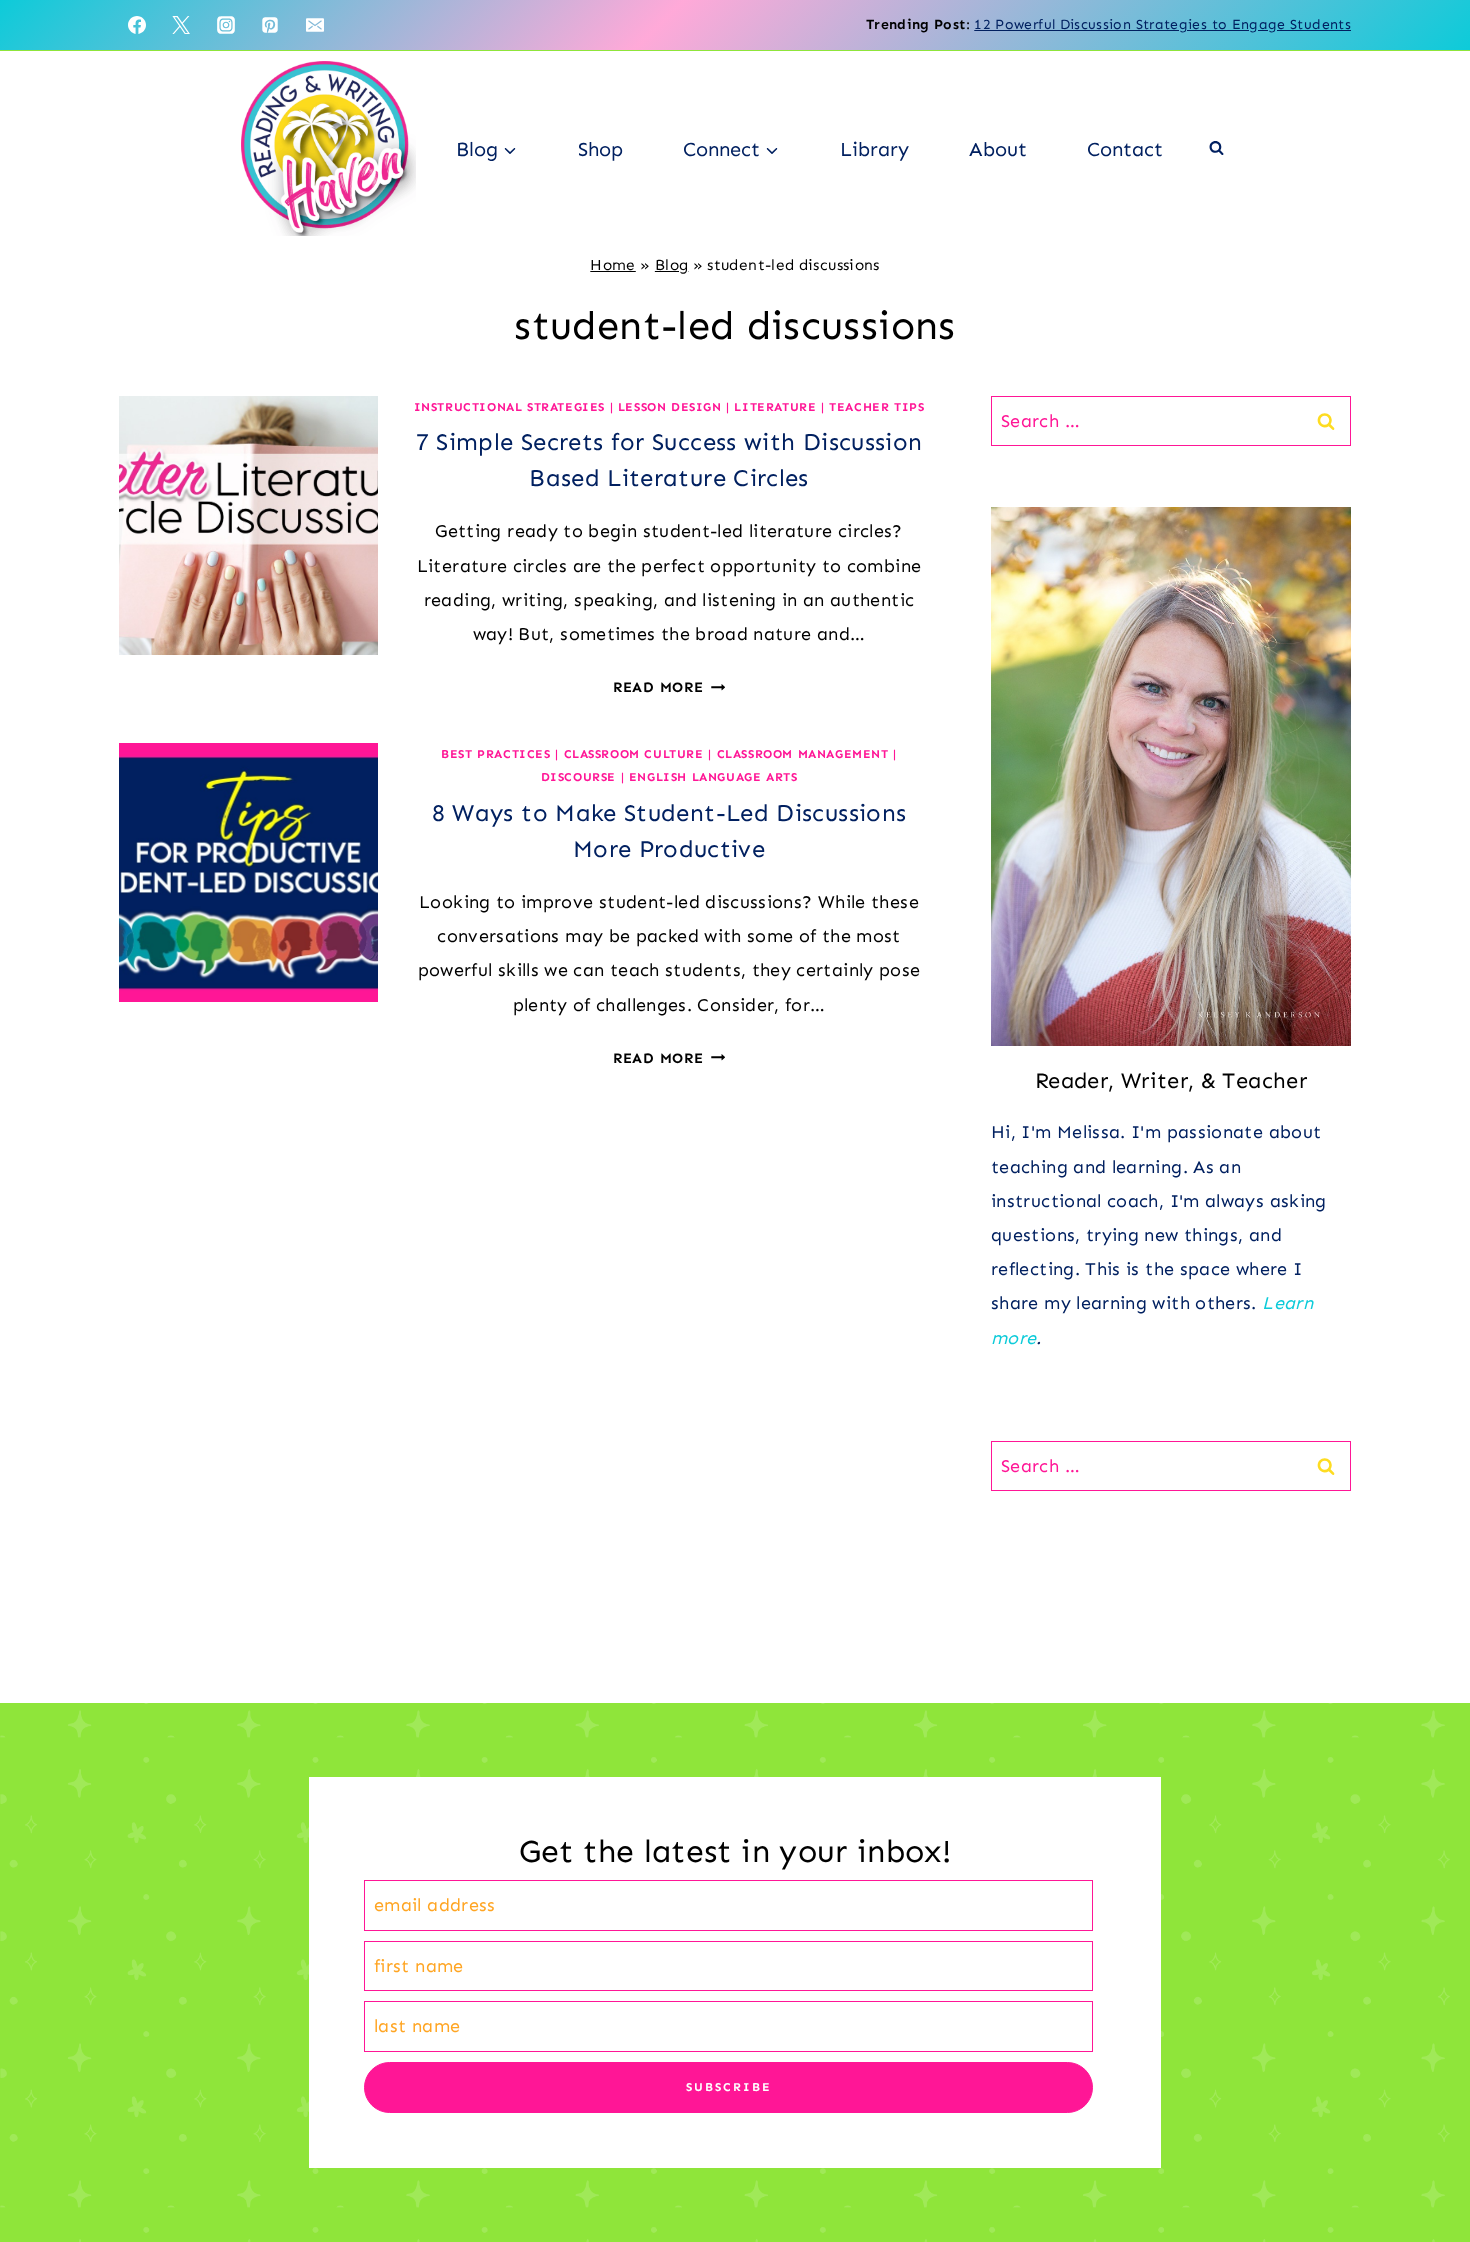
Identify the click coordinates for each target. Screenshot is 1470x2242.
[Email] (315, 25)
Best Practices (495, 754)
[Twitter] (181, 25)
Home (612, 265)
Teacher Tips (876, 407)
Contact (1125, 149)
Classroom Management (803, 754)
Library (874, 149)
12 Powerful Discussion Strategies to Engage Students (1162, 24)
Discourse (578, 777)
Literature (775, 407)
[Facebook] (137, 25)
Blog (671, 265)
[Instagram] (226, 25)
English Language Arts (713, 777)
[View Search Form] (1216, 148)
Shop (600, 149)
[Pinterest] (270, 25)
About (998, 149)
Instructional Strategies (509, 407)
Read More (669, 687)
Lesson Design (670, 407)
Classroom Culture (634, 754)
